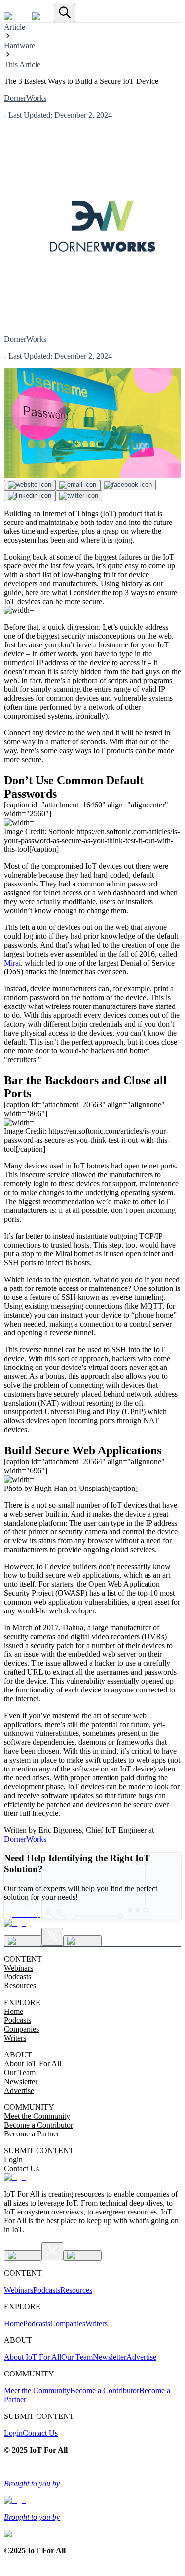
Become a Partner (32, 2134)
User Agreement (75, 2467)
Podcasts (18, 1977)
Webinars (18, 1968)
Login (13, 2159)
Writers (15, 2038)
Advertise (19, 2090)
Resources (20, 1986)
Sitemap (113, 2467)
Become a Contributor (38, 2125)
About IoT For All (33, 2064)
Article (15, 27)
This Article (22, 64)
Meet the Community (37, 2116)
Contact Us (21, 2168)
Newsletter (21, 2081)
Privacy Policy (27, 2467)
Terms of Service (76, 2567)
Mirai (12, 963)
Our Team (20, 2073)
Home (14, 2011)
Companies (21, 2029)
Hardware (19, 46)
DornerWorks (25, 98)
